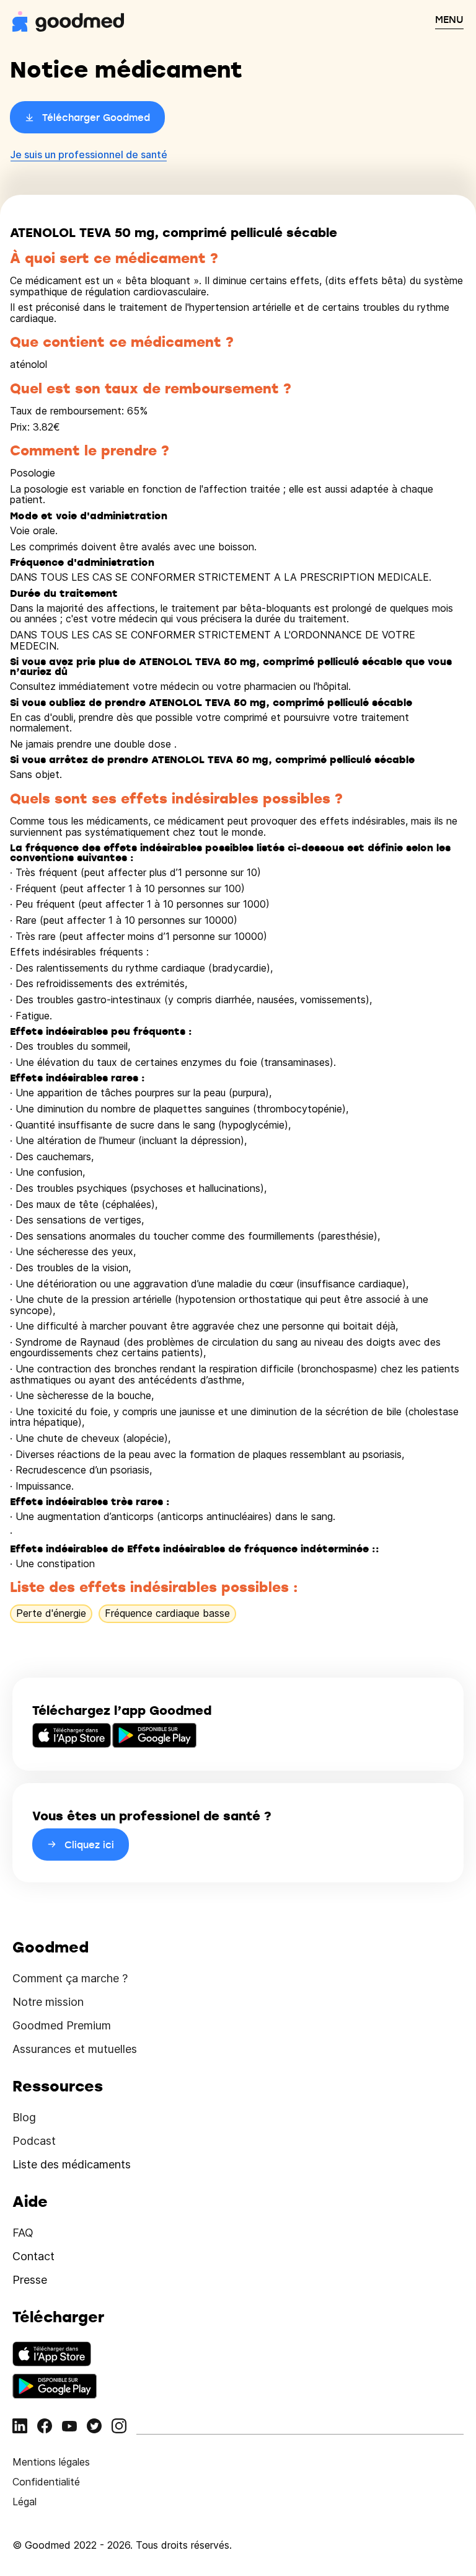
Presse (30, 2280)
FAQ (23, 2233)
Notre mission (48, 2002)
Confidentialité (46, 2482)
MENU (449, 19)
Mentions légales (51, 2462)
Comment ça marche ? (70, 1978)
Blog (24, 2117)
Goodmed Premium (62, 2025)
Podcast (34, 2141)
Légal (24, 2502)
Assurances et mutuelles (75, 2049)
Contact (33, 2256)
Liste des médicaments (72, 2164)
